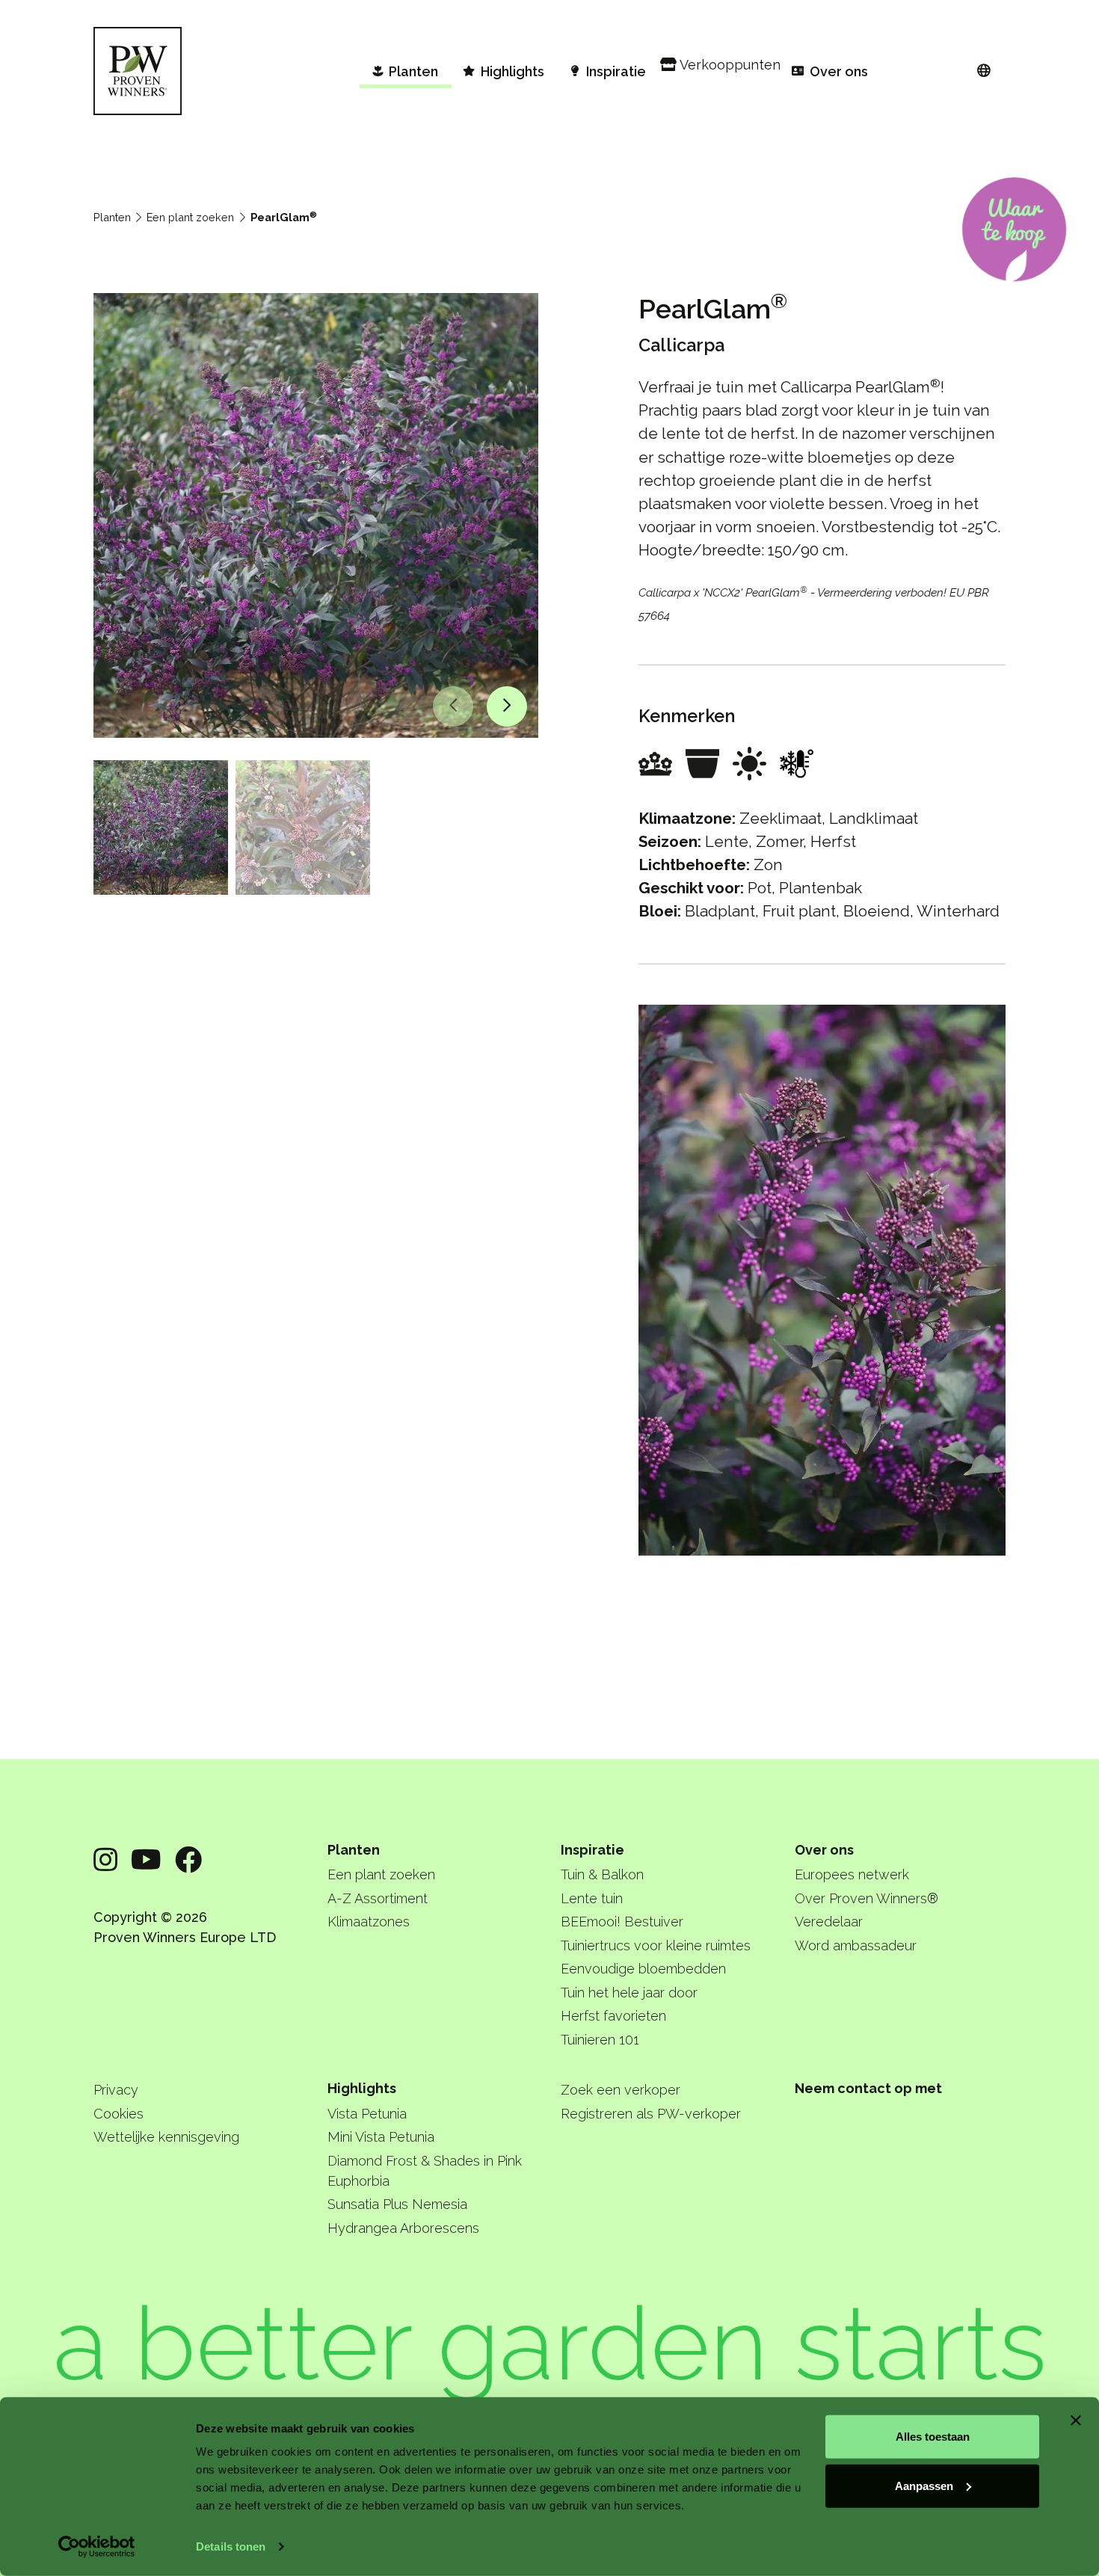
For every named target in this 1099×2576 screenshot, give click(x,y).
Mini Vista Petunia (381, 2137)
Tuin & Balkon (602, 1874)
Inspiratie (592, 1850)
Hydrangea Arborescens (403, 2228)
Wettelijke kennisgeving (166, 2137)
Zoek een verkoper (621, 2090)
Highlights (362, 2088)
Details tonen (231, 2546)
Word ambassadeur (856, 1945)
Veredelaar (829, 1922)
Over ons (824, 1850)
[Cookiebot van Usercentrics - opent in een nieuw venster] (97, 2547)
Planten (112, 217)
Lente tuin (592, 1898)
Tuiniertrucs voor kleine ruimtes (656, 1945)
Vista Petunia (367, 2114)
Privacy (116, 2090)
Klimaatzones (369, 1922)
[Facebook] (188, 1860)
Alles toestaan (933, 2437)
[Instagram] (105, 1860)
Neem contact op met (868, 2088)
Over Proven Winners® (866, 1898)
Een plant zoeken (190, 217)
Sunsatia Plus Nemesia (397, 2204)
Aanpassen (924, 2485)
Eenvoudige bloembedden (643, 1969)
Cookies (118, 2114)
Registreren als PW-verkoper (651, 2114)
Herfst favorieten (613, 2016)
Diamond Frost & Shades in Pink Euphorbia (425, 2171)
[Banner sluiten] (1076, 2421)
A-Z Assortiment (378, 1898)
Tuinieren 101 (600, 2040)
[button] (453, 706)
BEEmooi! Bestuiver (622, 1922)
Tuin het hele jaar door (629, 1993)
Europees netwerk (852, 1874)
